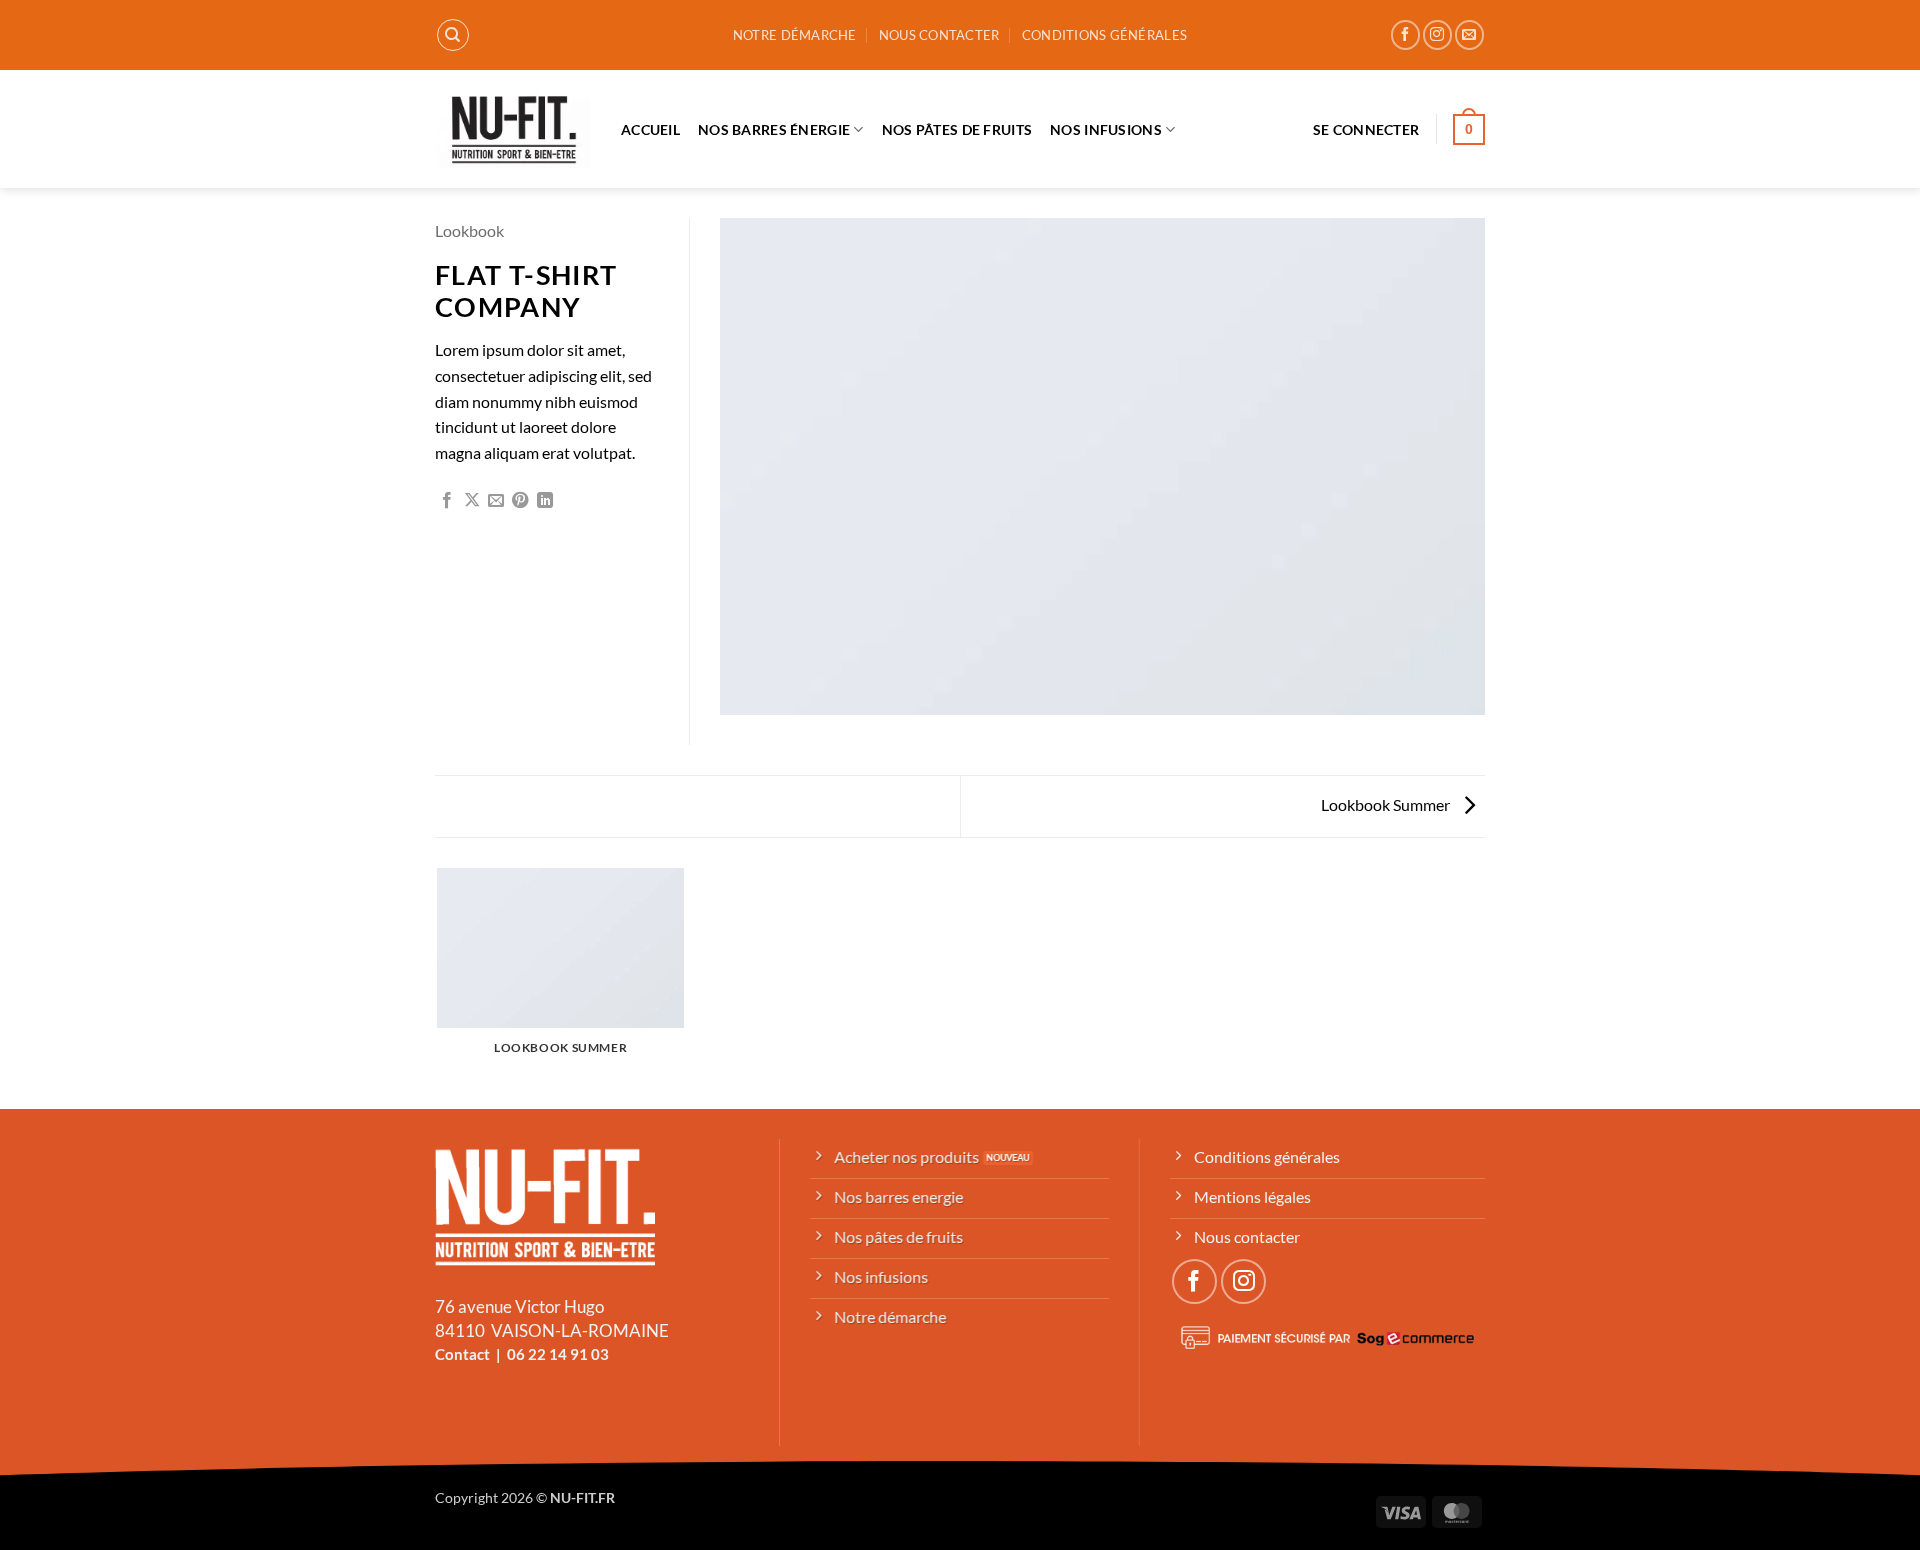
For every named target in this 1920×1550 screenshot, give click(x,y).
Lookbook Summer (1387, 804)
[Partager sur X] (472, 501)
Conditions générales (1104, 35)
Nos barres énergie (774, 129)
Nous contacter (939, 35)
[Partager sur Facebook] (447, 501)
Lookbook (469, 230)
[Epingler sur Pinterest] (520, 501)
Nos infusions (1106, 129)
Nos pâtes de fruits (957, 129)
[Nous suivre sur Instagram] (1437, 34)
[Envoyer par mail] (496, 501)
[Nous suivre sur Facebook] (1405, 34)
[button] (1366, 129)
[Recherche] (453, 35)
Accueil (650, 129)
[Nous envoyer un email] (1469, 34)
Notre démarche (795, 35)
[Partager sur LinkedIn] (545, 501)
